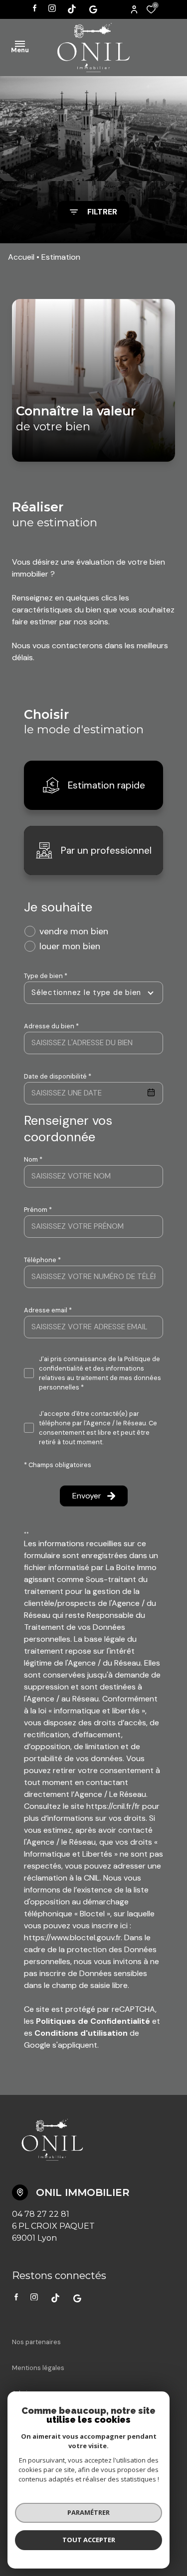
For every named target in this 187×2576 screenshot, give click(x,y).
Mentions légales (38, 2368)
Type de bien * (46, 976)
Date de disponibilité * (58, 1076)
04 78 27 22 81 (41, 2214)
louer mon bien (70, 946)
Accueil (21, 257)
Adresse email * (48, 1310)
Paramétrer (89, 2512)
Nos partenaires (36, 2342)
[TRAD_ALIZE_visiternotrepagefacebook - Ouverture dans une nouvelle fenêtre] (35, 8)
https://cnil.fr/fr (113, 1806)
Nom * (33, 1159)
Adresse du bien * (51, 1026)
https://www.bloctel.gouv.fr (72, 1937)
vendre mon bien (74, 931)
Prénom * (38, 1210)
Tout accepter (89, 2540)
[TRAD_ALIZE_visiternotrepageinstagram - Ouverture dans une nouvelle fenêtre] (52, 8)
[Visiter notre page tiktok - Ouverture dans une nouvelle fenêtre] (72, 9)
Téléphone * (42, 1260)
